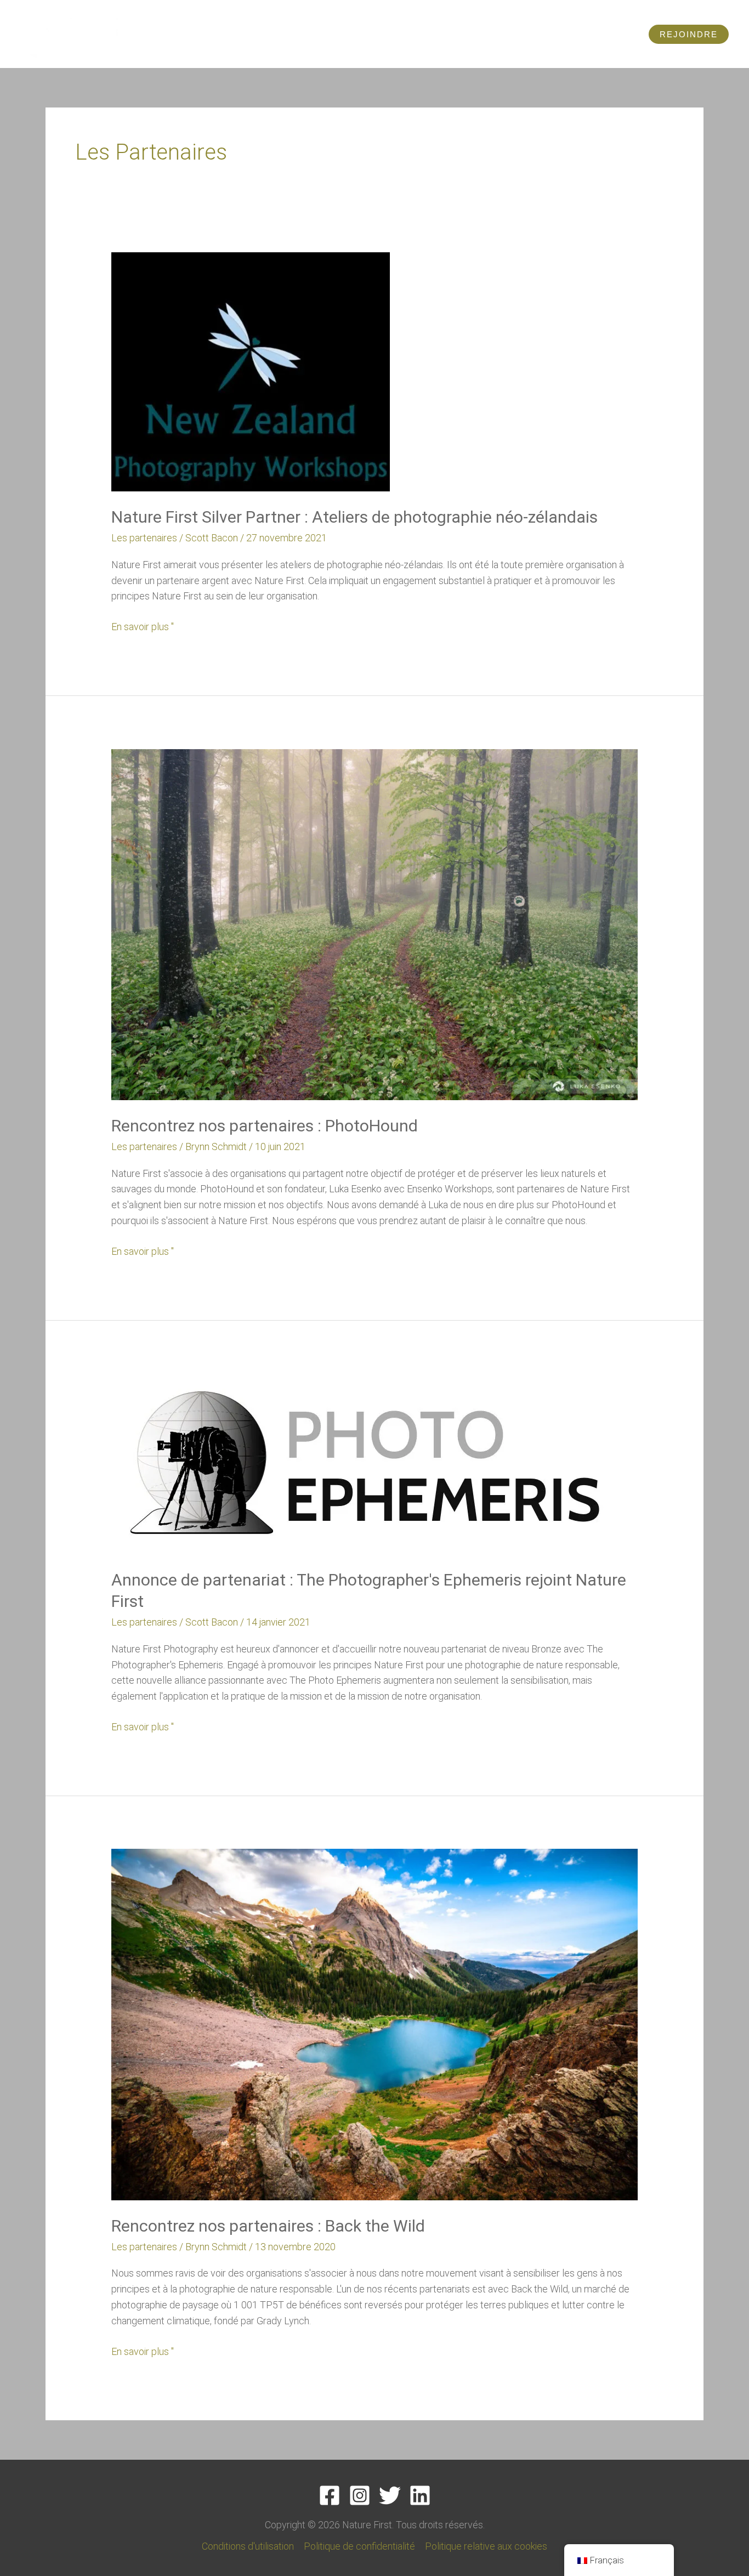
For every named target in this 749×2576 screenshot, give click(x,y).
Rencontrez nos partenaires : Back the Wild (268, 2226)
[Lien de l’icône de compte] (630, 34)
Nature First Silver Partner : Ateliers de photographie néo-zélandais (354, 517)
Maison (198, 34)
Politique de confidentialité (359, 2546)
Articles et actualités (375, 34)
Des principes (263, 34)
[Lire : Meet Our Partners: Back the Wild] (374, 2023)
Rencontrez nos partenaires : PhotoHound (265, 1126)
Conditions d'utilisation (248, 2546)
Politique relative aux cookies (486, 2546)
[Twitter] (390, 2495)
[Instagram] (360, 2495)
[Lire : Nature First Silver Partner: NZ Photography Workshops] (251, 371)
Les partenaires (144, 538)
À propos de (564, 34)
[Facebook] (330, 2495)
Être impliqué (476, 34)
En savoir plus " (143, 626)
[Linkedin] (420, 2495)
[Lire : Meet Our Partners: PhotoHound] (374, 923)
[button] (689, 34)
